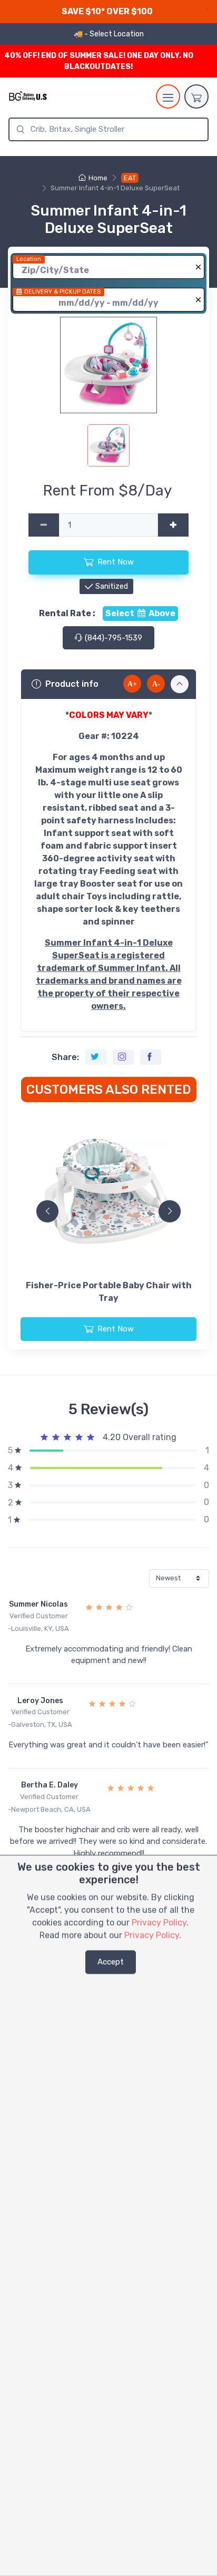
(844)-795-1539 (112, 638)
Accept (111, 1962)
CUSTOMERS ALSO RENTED (109, 1090)
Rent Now (116, 562)
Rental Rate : (67, 613)
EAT (130, 178)
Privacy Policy (159, 1923)
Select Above (140, 613)
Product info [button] (72, 684)
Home (98, 178)
